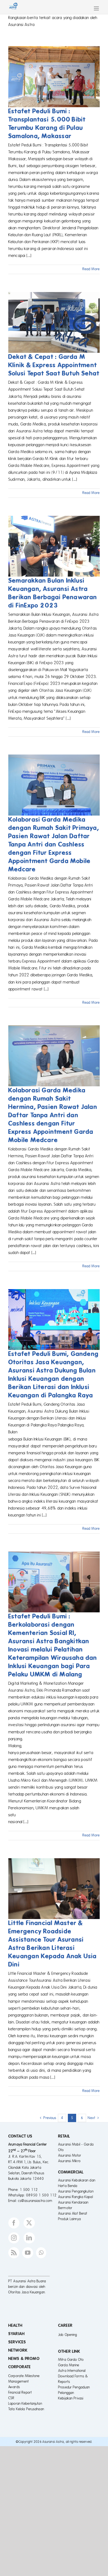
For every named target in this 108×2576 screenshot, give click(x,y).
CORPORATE (20, 2367)
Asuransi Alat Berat (73, 2214)
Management (19, 2382)
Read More (91, 269)
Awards (14, 2387)
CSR (11, 2398)
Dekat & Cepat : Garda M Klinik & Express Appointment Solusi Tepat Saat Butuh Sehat (54, 365)
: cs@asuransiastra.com (34, 2201)
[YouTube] (28, 2253)
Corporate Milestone (24, 2376)
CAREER (65, 2325)
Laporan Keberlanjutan (25, 2404)
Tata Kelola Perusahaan (26, 2409)
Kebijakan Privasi (71, 2398)
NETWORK (18, 2350)
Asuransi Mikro (69, 2161)
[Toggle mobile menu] (97, 8)
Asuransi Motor (70, 2156)
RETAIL (64, 2136)
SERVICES (17, 2342)
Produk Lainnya (70, 2219)
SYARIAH (16, 2334)
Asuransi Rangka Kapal (76, 2197)
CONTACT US (20, 2136)
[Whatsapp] (41, 2253)
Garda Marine (69, 2365)
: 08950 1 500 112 (40, 2195)
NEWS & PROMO (24, 2359)
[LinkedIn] (29, 2238)
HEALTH (15, 2325)
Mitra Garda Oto (71, 2360)
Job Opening (68, 2335)
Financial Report (20, 2393)
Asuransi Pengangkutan (76, 2191)
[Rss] (14, 2253)
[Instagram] (14, 2238)
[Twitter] (29, 2223)
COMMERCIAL (71, 2172)
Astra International (72, 2371)
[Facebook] (14, 2223)
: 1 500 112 (28, 2190)
